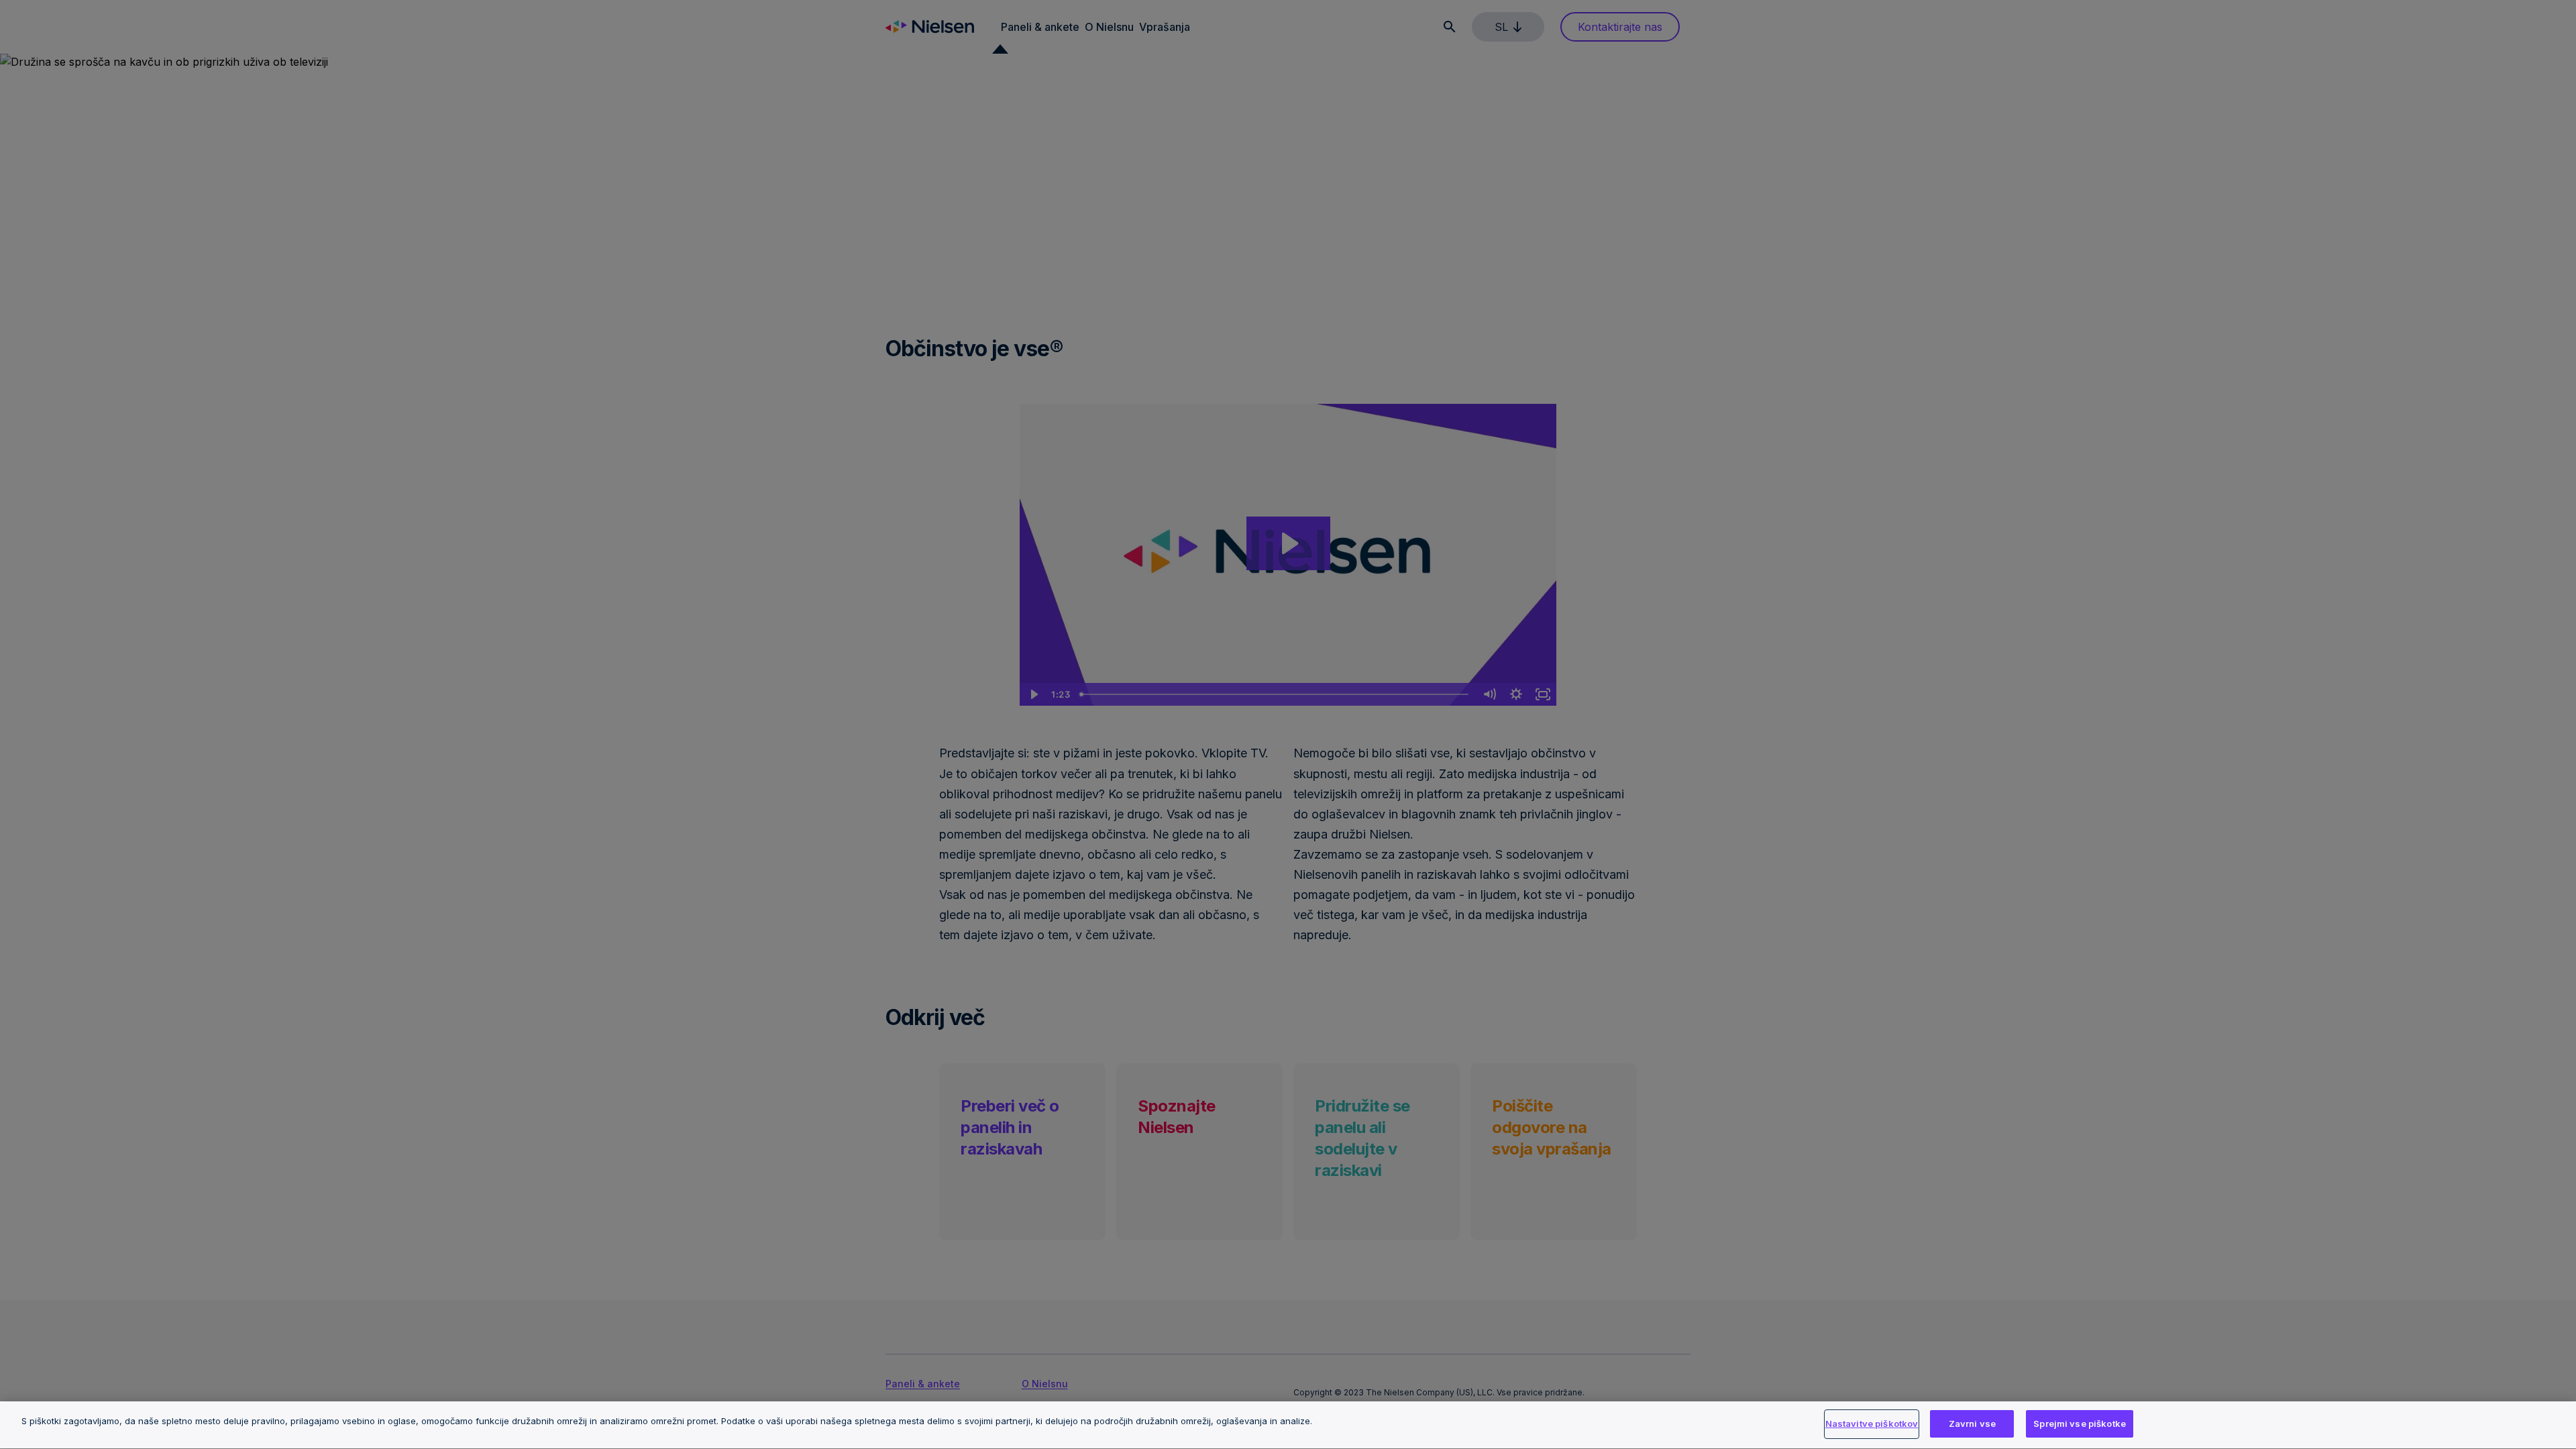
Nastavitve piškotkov (1872, 1424)
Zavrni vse (1972, 1424)
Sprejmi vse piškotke (2080, 1424)
